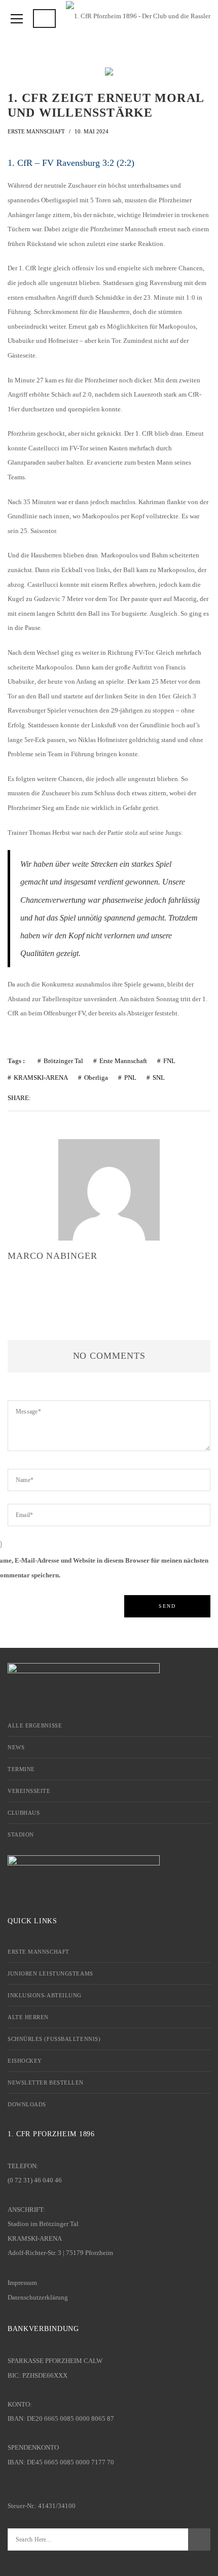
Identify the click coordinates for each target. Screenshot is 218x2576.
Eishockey (25, 2061)
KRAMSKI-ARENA (41, 1078)
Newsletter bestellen (46, 2083)
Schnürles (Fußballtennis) (54, 2039)
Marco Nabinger (52, 1256)
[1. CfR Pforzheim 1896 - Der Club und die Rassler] (138, 15)
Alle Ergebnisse (35, 1725)
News (16, 1747)
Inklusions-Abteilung (45, 1995)
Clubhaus (24, 1813)
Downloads (27, 2104)
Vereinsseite (29, 1791)
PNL (130, 1078)
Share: (19, 1098)
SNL (159, 1078)
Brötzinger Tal (63, 1061)
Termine (21, 1769)
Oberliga (96, 1078)
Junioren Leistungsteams (50, 1973)
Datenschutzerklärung (38, 2297)
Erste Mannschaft (36, 131)
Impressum (22, 2283)
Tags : (16, 1061)
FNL (169, 1061)
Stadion (21, 1834)
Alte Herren (28, 2017)
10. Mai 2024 (92, 131)
